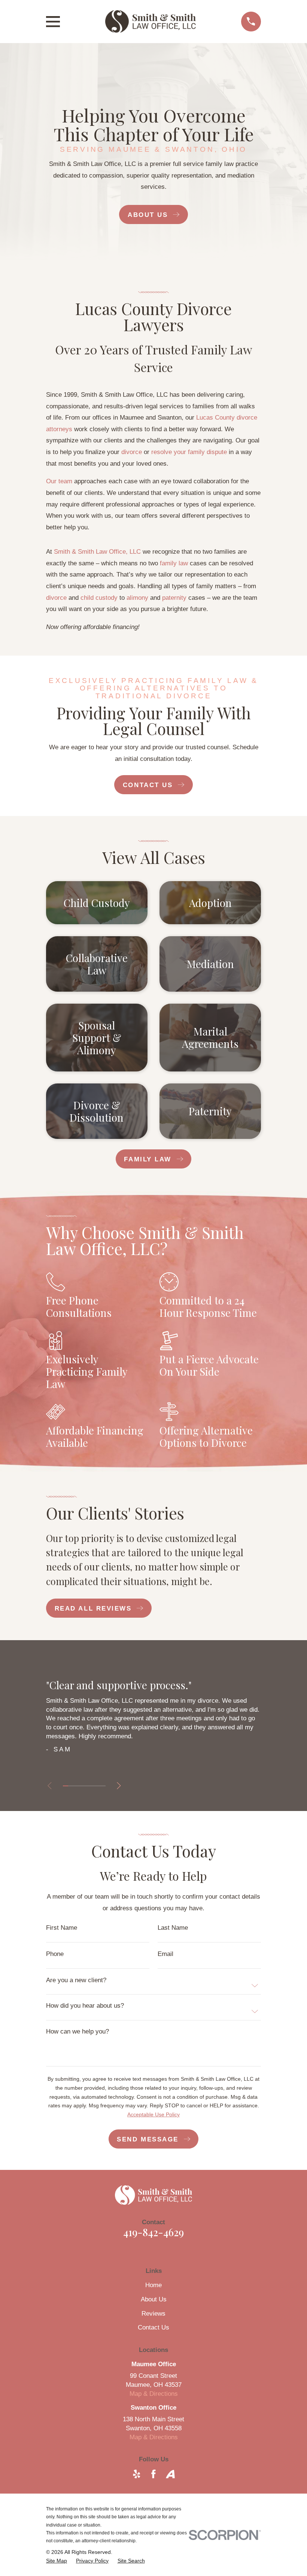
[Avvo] (170, 2474)
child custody (99, 598)
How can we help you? (77, 2031)
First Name (62, 1928)
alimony (137, 598)
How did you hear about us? (85, 2006)
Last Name (173, 1928)
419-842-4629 (153, 2232)
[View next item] (119, 1786)
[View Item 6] (92, 1786)
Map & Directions (154, 2394)
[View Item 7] (97, 1786)
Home (153, 2285)
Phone (55, 1954)
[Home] (150, 21)
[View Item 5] (87, 1786)
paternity (174, 598)
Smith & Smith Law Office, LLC (97, 552)
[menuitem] (57, 2561)
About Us (154, 2299)
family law (174, 563)
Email (165, 1954)
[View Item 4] (82, 1786)
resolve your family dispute (189, 452)
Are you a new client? (76, 1980)
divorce (132, 452)
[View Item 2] (71, 1786)
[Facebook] (153, 2474)
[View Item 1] (66, 1786)
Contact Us (153, 2327)
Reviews (153, 2314)
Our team (59, 481)
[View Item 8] (103, 1786)
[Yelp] (137, 2474)
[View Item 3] (76, 1786)
